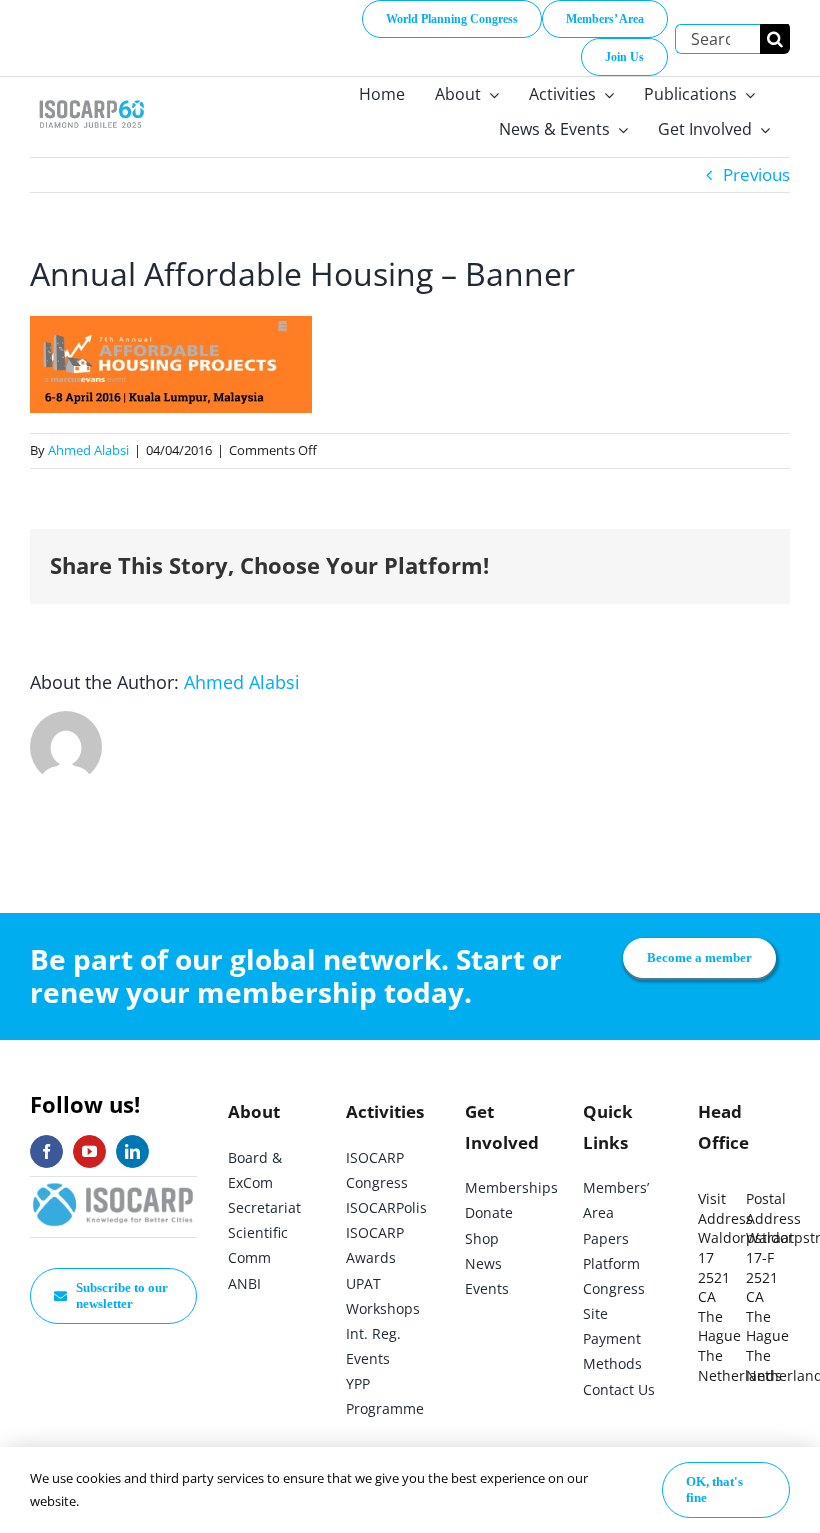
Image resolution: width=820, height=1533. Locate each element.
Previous (756, 174)
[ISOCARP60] (91, 98)
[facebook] (46, 1151)
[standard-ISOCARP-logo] (113, 1185)
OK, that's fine (714, 1489)
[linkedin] (132, 1151)
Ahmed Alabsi (88, 450)
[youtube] (89, 1151)
